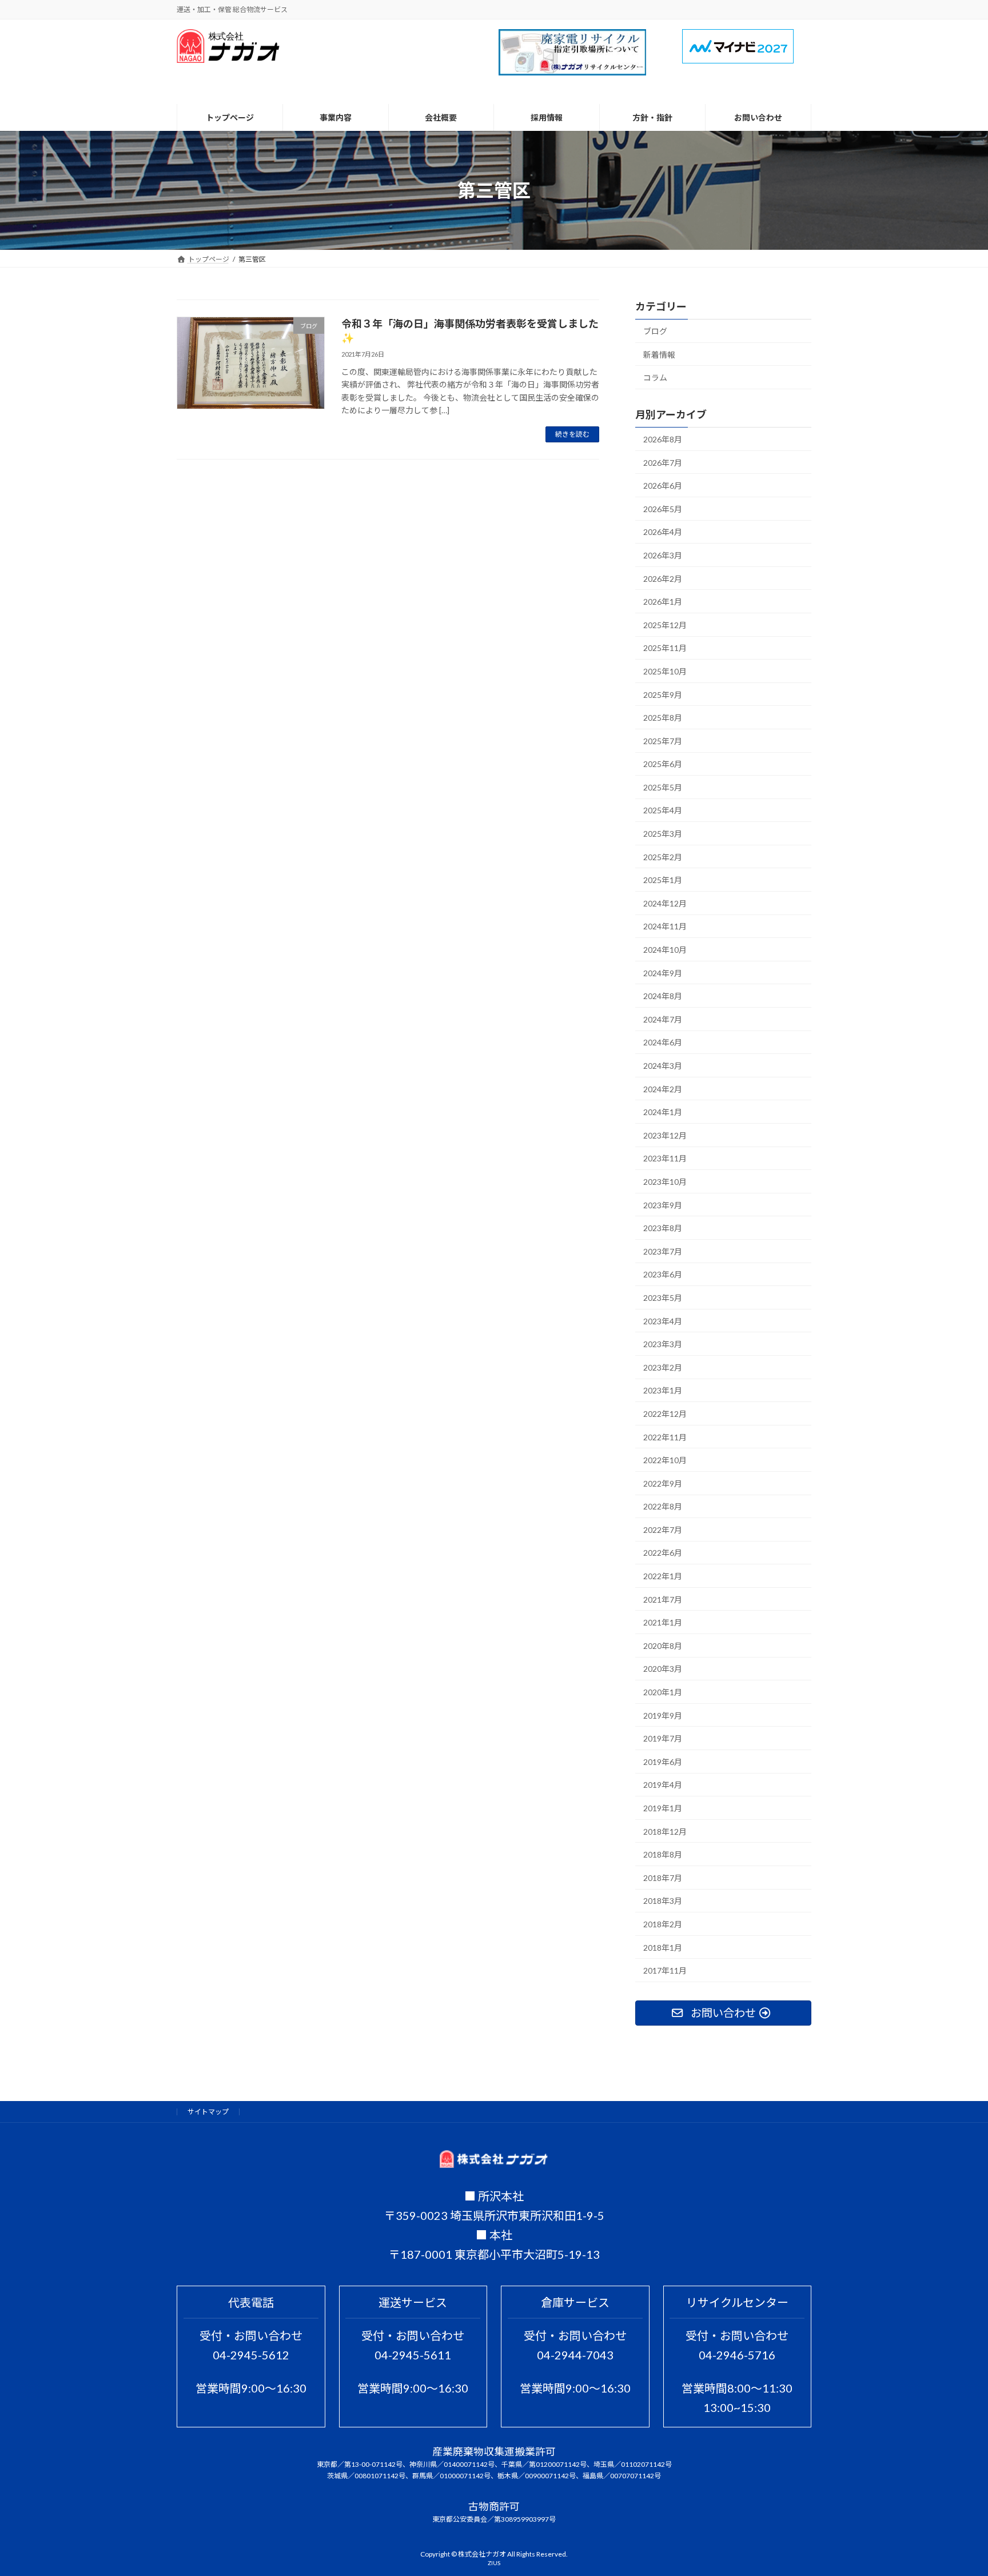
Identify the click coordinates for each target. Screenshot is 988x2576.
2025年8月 (663, 718)
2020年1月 (663, 1693)
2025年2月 (663, 857)
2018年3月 (663, 1901)
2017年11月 (665, 1971)
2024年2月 (663, 1089)
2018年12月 (665, 1832)
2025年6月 (663, 764)
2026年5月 (663, 509)
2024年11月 (665, 927)
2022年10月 (665, 1461)
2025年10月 (665, 671)
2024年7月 (663, 1019)
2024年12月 (665, 903)
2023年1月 (663, 1391)
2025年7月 (663, 741)
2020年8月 (663, 1646)
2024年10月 (665, 950)
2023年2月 (663, 1367)
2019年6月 (663, 1762)
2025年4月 (663, 811)
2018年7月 (663, 1878)
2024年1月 (663, 1113)
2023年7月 (663, 1251)
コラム (655, 378)
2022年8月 (663, 1507)
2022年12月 (665, 1414)
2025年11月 (665, 648)
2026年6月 (663, 486)
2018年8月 (663, 1855)
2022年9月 (663, 1483)
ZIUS (494, 2563)
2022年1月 (663, 1577)
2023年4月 (663, 1321)
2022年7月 (663, 1530)
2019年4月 (663, 1785)
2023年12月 (665, 1135)
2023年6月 (663, 1275)
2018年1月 (663, 1948)
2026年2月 (663, 579)
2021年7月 (663, 1599)
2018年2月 (663, 1924)
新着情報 (659, 355)
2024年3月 (663, 1066)
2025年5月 (663, 787)
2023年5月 (663, 1298)
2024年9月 (663, 973)
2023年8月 (663, 1229)
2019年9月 (663, 1716)
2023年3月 (663, 1345)
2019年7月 (663, 1739)
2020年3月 (663, 1669)
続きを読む (572, 434)
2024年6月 (663, 1043)
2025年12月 (665, 625)
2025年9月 (663, 695)
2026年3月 (663, 555)
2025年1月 (663, 880)
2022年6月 (663, 1553)
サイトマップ (208, 2112)
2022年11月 (665, 1437)
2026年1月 (663, 602)
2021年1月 (663, 1623)
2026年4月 (663, 532)
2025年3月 (663, 834)
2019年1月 (663, 1808)
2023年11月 (665, 1159)
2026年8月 (663, 439)
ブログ (655, 331)
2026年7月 (663, 463)
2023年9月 (663, 1205)
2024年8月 (663, 997)
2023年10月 (665, 1182)
